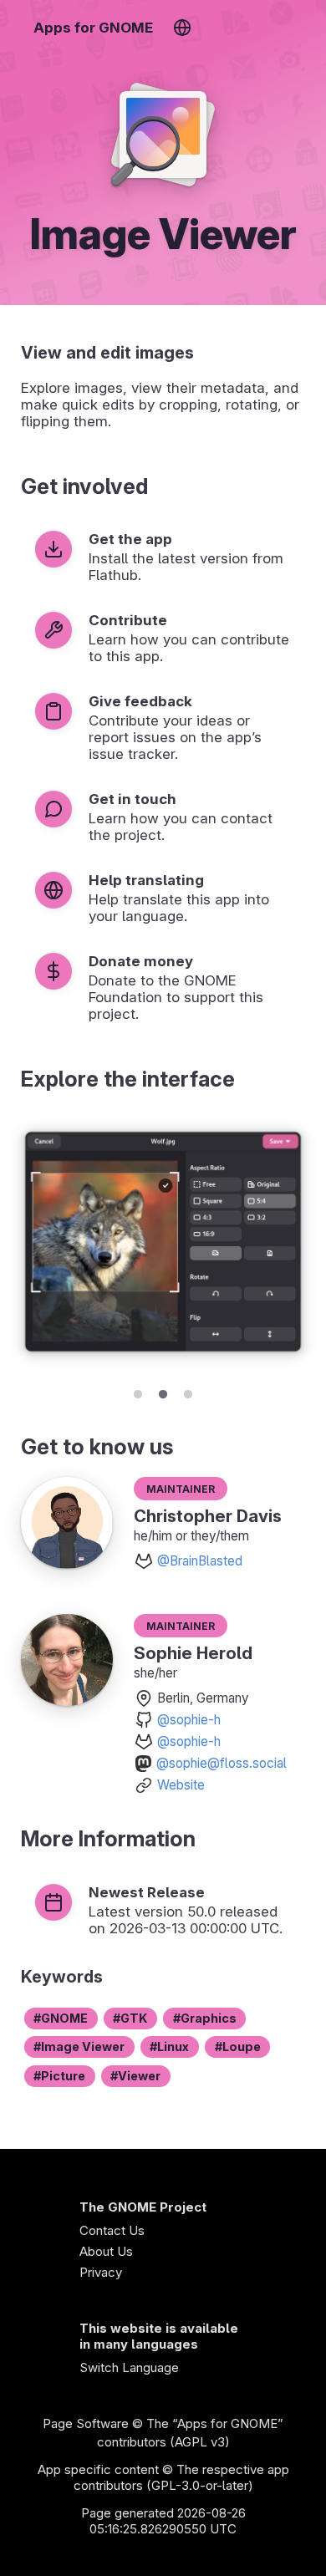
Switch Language (129, 2367)
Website (181, 1785)
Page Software (86, 2423)
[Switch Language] (182, 28)
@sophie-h (189, 1720)
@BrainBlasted (200, 1561)
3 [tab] (188, 1392)
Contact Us (112, 2230)
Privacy (101, 2272)
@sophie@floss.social (222, 1763)
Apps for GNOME (93, 28)
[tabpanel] (163, 1244)
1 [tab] (138, 1392)
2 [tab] (163, 1392)
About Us (106, 2251)
